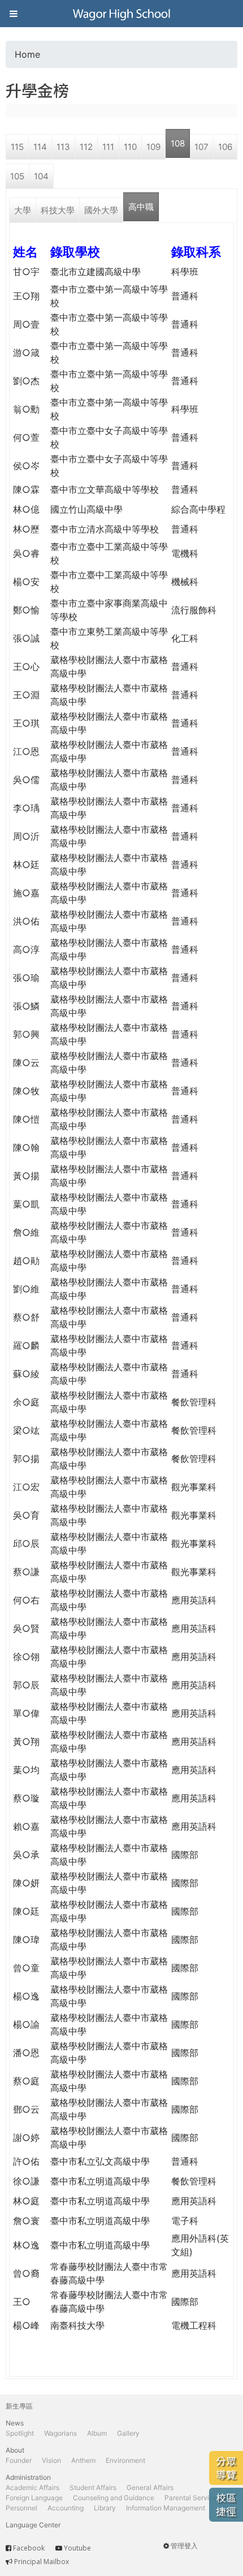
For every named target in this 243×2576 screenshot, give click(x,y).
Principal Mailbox (42, 2562)
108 (178, 143)
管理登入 (184, 2546)
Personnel (21, 2508)
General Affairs (150, 2487)
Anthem (83, 2460)
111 (108, 147)
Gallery (128, 2433)
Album (97, 2433)
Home (27, 54)
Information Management (166, 2508)
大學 (23, 210)
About (15, 2450)
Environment (125, 2460)
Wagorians (60, 2433)
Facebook (29, 2548)
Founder (19, 2460)
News (15, 2423)
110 (130, 147)
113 (63, 147)
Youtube (77, 2548)
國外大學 (101, 210)
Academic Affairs (32, 2487)
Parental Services (192, 2498)
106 (225, 147)
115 (17, 147)
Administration (28, 2477)
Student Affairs (93, 2487)
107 (201, 147)
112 (86, 147)
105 (17, 176)
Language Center (33, 2525)
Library (105, 2508)
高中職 (141, 207)
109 (153, 147)
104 (41, 176)
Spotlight (20, 2433)
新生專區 (19, 2406)
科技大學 (58, 210)
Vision (51, 2460)
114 (40, 147)
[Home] (121, 14)
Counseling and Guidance (114, 2498)
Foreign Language (34, 2498)
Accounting (66, 2508)
